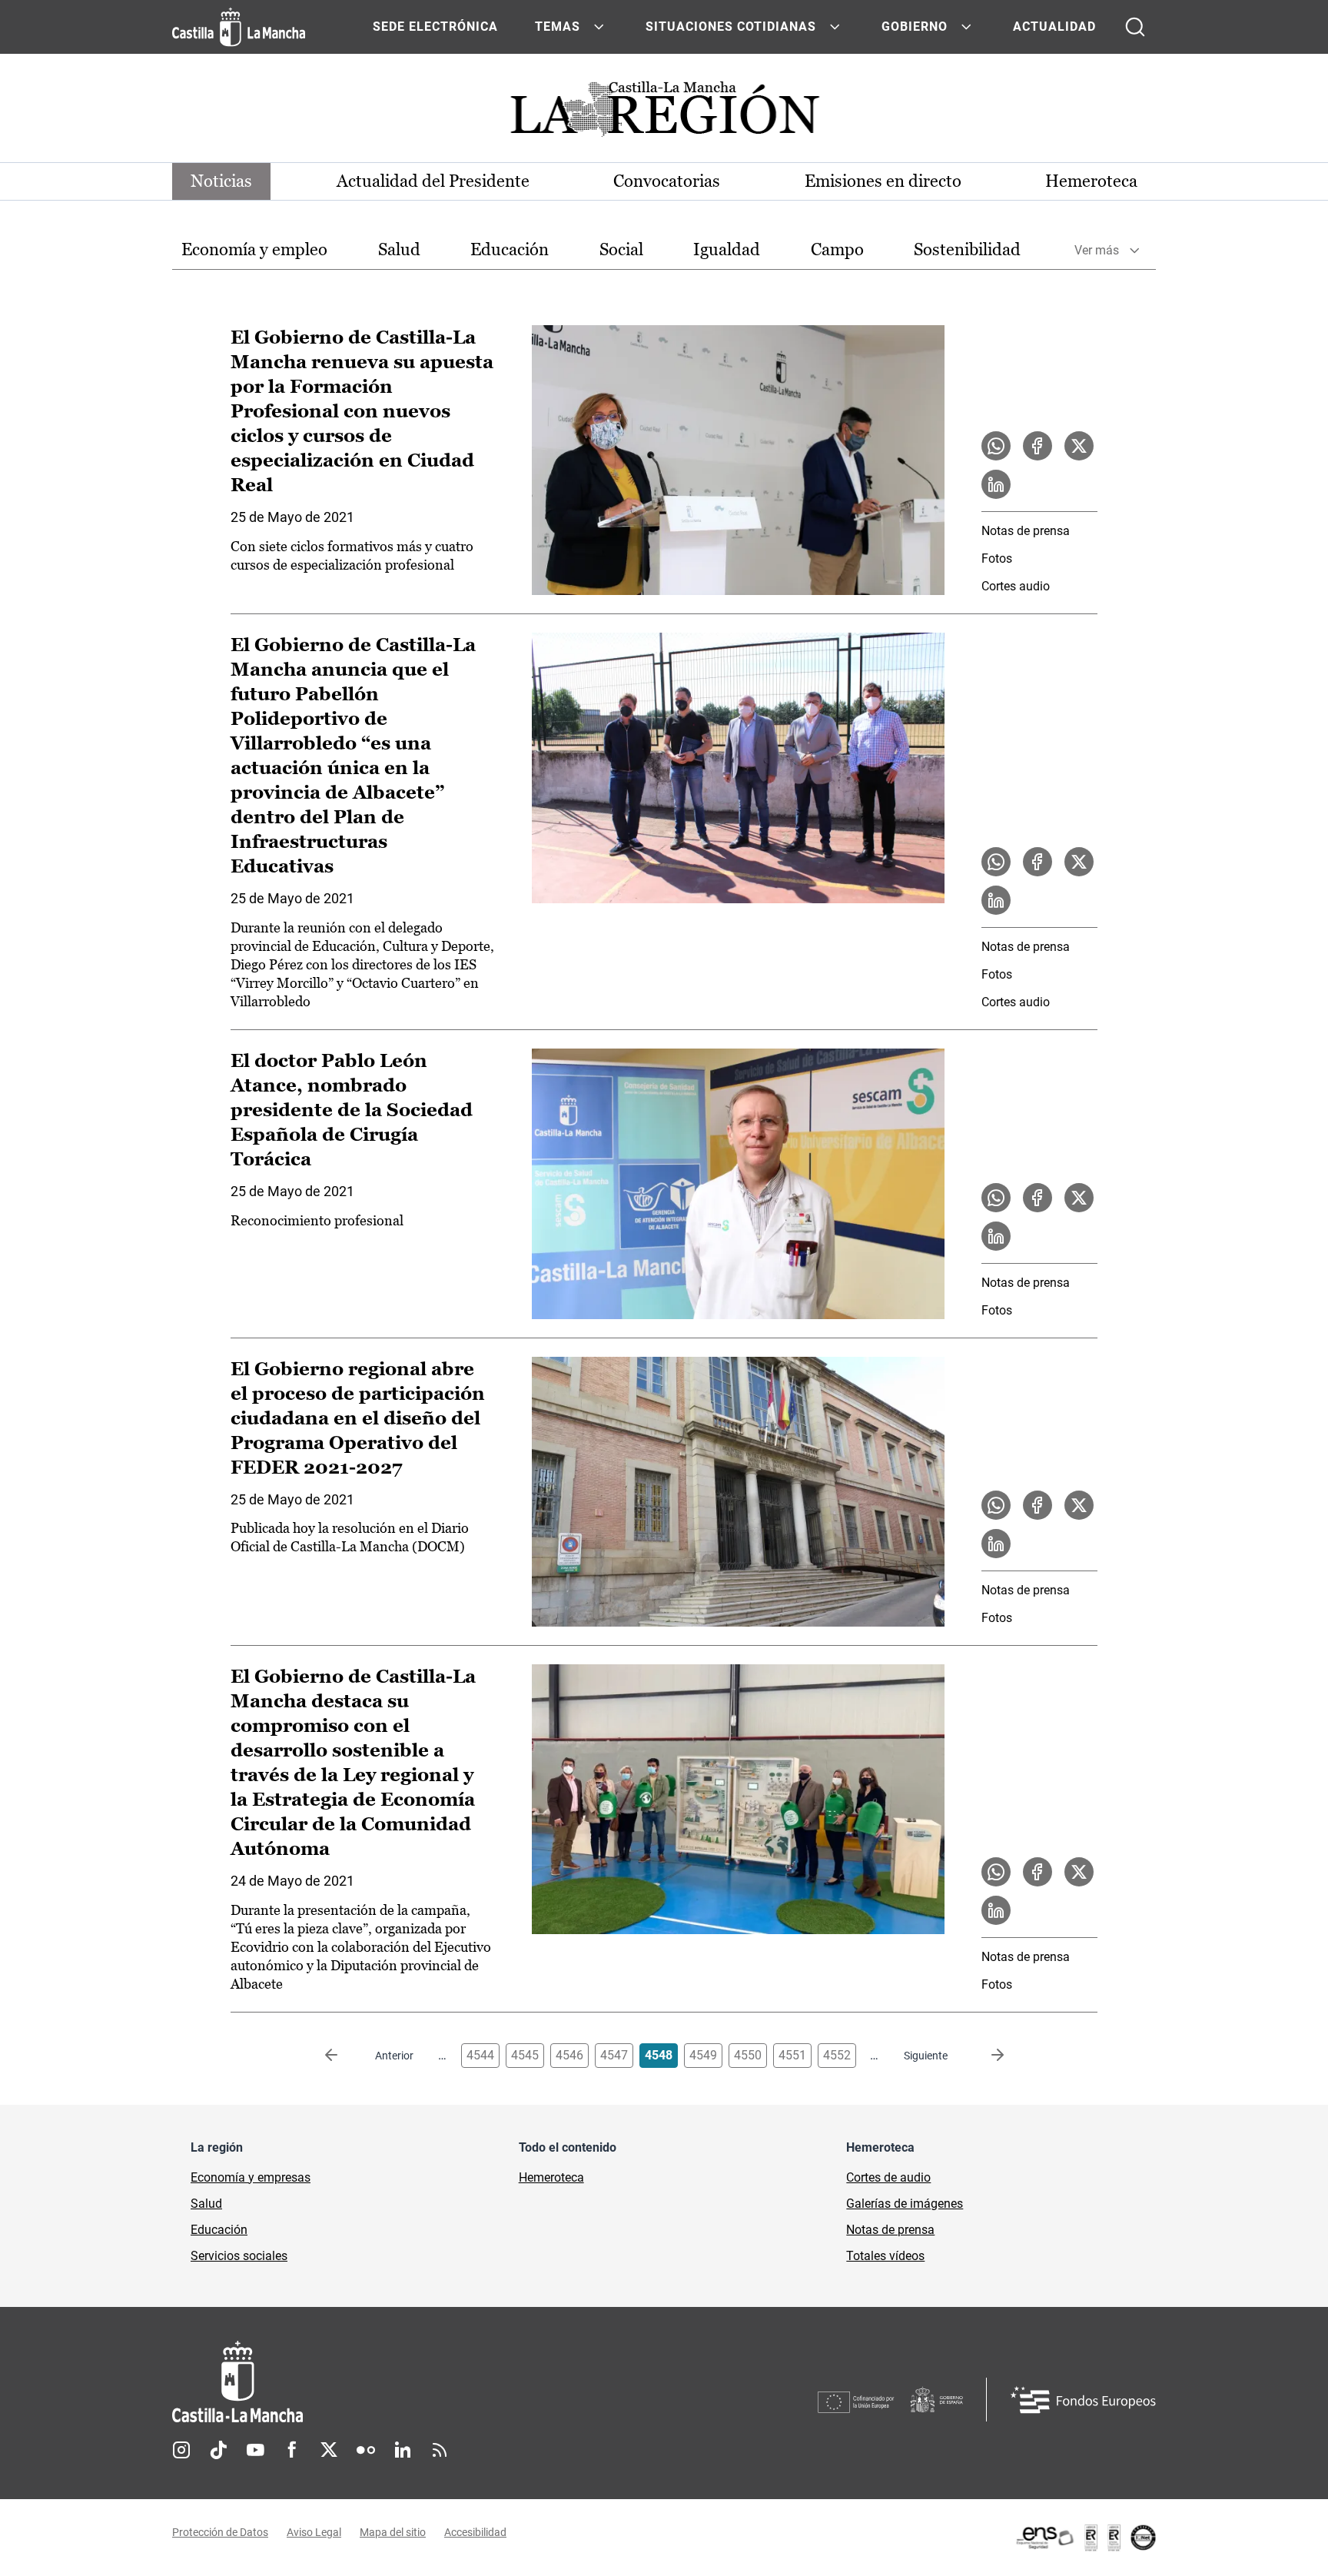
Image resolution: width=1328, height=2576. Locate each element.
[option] (254, 250)
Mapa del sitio (393, 2532)
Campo (837, 249)
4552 (837, 2055)
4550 (748, 2055)
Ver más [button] (1097, 250)
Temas (558, 27)
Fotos (997, 558)
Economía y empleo (254, 249)
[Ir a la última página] (985, 2056)
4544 (480, 2055)
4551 (792, 2055)
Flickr (366, 2450)
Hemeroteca (1091, 181)
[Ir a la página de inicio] (239, 27)
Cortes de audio (888, 2177)
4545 (525, 2055)
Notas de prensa (1026, 531)
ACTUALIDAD (1054, 27)
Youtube (255, 2450)
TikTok (218, 2450)
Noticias (221, 181)
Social (621, 249)
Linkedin (403, 2450)
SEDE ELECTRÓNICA (435, 27)
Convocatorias (667, 181)
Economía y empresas (251, 2177)
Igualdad (727, 249)
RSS (440, 2450)
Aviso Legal (314, 2532)
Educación (510, 249)
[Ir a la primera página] (344, 2056)
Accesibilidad (475, 2532)
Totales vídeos (885, 2256)
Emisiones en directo (883, 181)
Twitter (329, 2450)
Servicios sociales (239, 2256)
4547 (614, 2055)
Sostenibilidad (967, 249)
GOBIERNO (915, 27)
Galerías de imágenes (905, 2204)
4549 (703, 2055)
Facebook (292, 2450)
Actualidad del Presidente (433, 181)
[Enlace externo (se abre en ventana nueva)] (1085, 2538)
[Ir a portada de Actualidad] (664, 113)
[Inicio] (380, 2382)
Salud (399, 249)
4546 (569, 2055)
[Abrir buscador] (1135, 27)
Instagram (181, 2450)
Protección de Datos (220, 2532)
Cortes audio (1016, 586)
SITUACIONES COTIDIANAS (731, 27)
